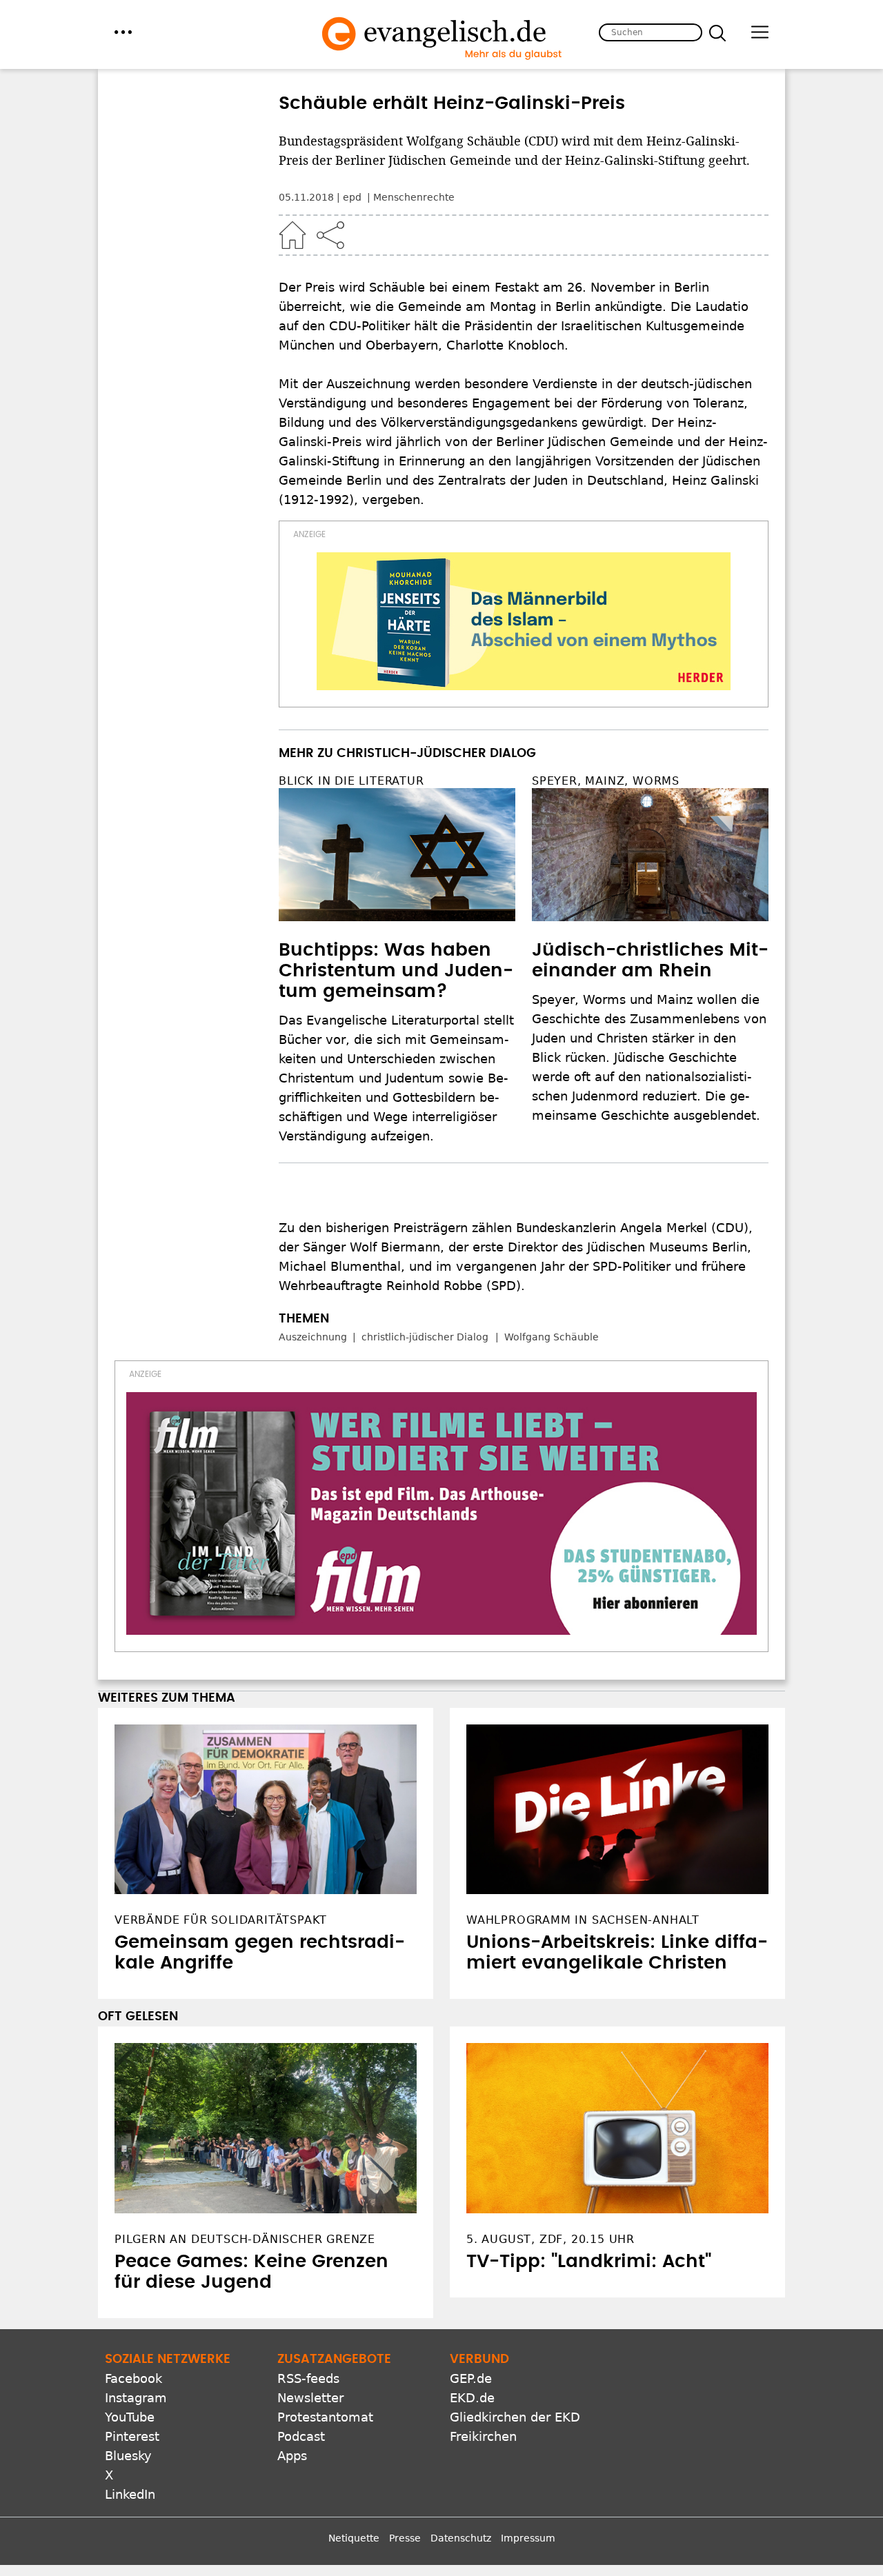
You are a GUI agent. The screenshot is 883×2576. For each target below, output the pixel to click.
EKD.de (472, 2398)
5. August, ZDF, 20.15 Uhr (550, 2239)
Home (292, 235)
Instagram (136, 2398)
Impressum (528, 2538)
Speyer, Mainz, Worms (606, 781)
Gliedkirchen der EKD (515, 2417)
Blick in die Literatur (351, 781)
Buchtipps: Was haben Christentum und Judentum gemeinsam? (396, 971)
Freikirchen (483, 2436)
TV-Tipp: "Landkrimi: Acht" (589, 2262)
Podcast (301, 2436)
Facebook (133, 2378)
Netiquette (354, 2538)
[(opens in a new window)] (524, 621)
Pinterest (132, 2436)
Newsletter (310, 2398)
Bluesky (128, 2456)
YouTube (130, 2417)
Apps (292, 2456)
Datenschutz (461, 2538)
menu (123, 32)
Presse (405, 2538)
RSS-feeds (308, 2378)
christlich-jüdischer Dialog (425, 1337)
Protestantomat (325, 2417)
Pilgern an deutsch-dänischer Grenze (245, 2239)
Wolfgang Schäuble (552, 1337)
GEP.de (471, 2378)
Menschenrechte (414, 197)
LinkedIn (130, 2494)
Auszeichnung (313, 1337)
